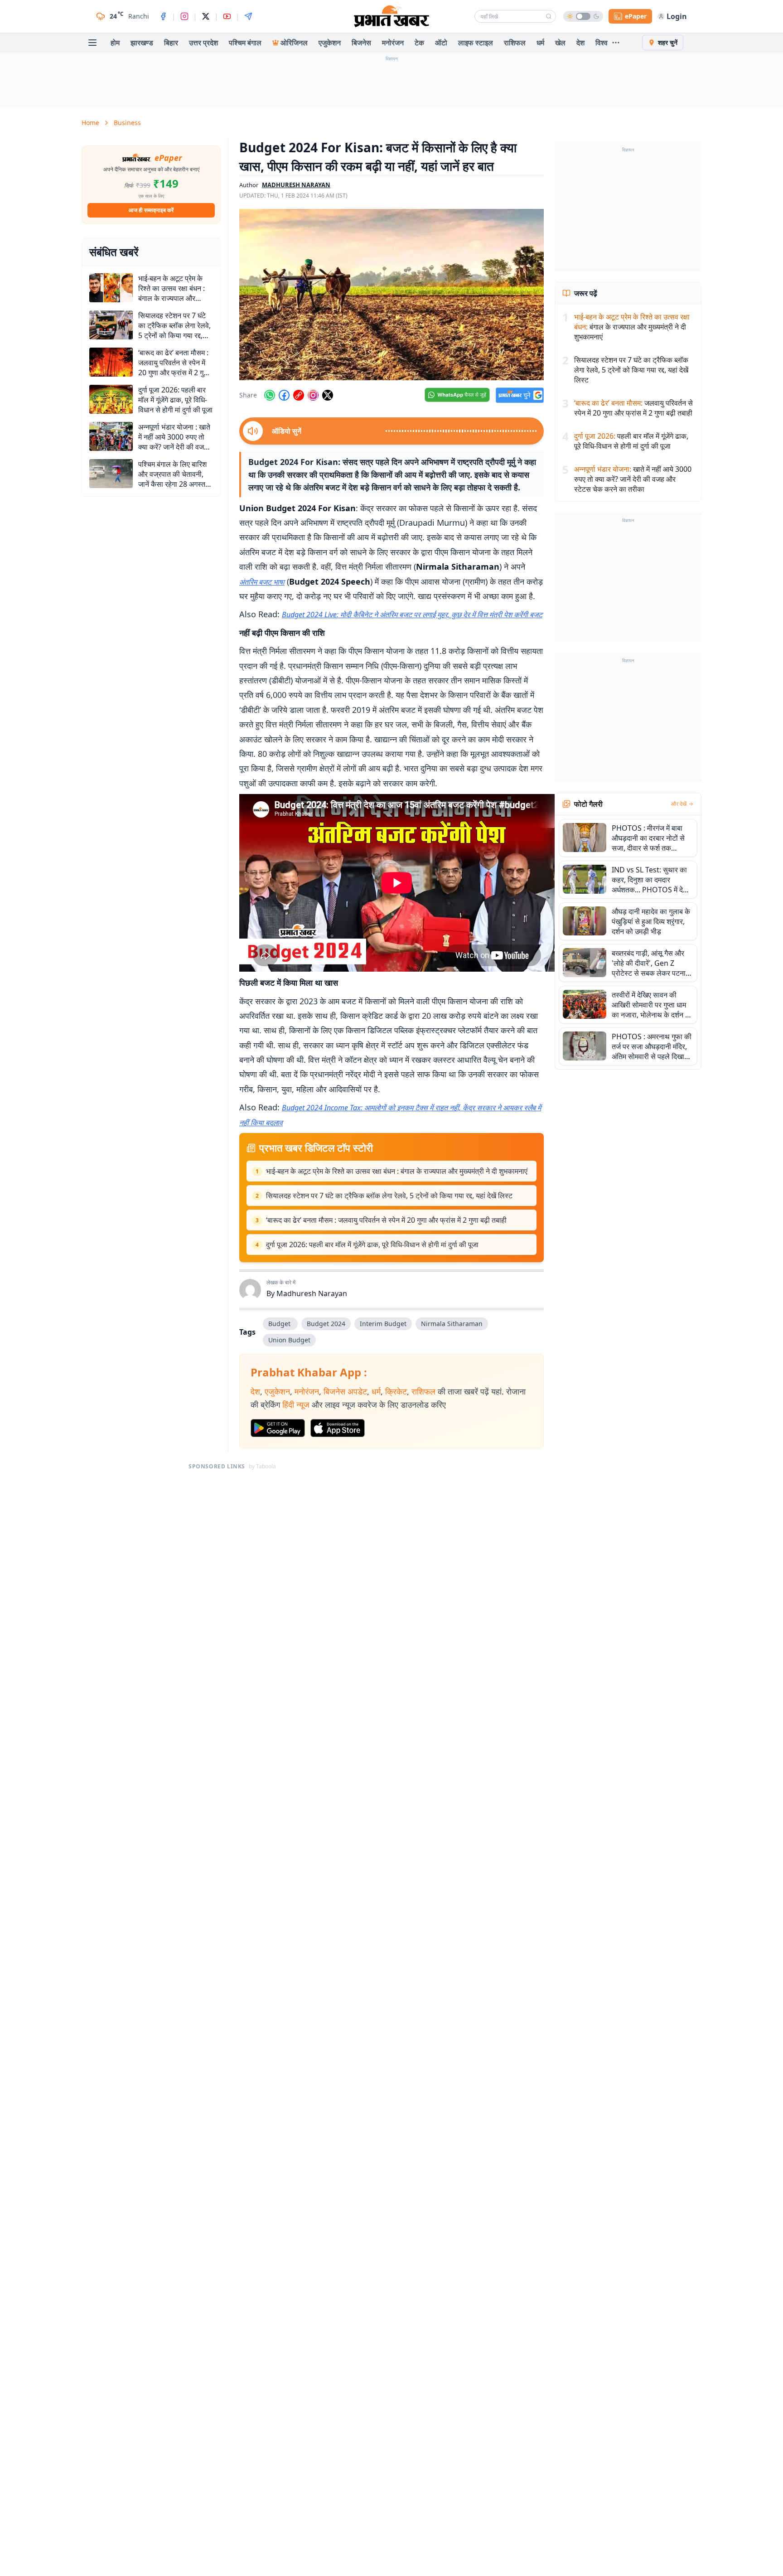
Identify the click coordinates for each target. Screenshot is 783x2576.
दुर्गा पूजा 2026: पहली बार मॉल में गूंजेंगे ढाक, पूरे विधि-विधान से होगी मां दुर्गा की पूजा (372, 1244)
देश (580, 43)
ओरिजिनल (294, 43)
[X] (206, 16)
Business (127, 123)
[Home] (391, 16)
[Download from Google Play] (278, 1428)
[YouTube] (227, 16)
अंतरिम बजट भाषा (262, 582)
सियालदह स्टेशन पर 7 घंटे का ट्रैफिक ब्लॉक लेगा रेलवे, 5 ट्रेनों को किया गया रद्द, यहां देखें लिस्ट (389, 1196)
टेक (419, 43)
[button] (391, 295)
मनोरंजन (393, 43)
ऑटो (441, 43)
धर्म (540, 43)
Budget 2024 (326, 1324)
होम (115, 43)
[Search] (549, 16)
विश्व (602, 43)
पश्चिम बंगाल (245, 43)
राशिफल (515, 43)
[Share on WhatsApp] (270, 395)
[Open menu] (92, 43)
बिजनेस (361, 43)
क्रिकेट (396, 1391)
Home (90, 123)
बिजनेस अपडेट (345, 1391)
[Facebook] (163, 16)
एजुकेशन (330, 43)
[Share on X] (328, 395)
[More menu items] (616, 43)
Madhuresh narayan (296, 185)
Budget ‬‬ (280, 1324)
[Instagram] (184, 16)
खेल (560, 43)
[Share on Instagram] (313, 395)
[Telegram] (248, 16)
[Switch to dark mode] (583, 16)
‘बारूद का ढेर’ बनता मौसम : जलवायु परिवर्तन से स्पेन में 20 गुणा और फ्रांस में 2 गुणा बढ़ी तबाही (386, 1220)
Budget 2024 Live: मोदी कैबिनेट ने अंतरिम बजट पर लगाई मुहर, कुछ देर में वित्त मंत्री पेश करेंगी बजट (412, 615)
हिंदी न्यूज (296, 1404)
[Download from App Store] (338, 1428)
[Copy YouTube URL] (299, 395)
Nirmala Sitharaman (452, 1324)
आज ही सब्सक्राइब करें (151, 210)
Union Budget (289, 1340)
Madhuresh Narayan (312, 1293)
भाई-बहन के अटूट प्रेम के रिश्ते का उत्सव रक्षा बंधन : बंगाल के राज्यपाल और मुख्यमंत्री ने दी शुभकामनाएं (397, 1171)
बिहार (171, 43)
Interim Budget (383, 1324)
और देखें (679, 804)
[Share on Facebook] (284, 395)
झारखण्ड (142, 43)
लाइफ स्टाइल (476, 43)
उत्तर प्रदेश (203, 43)
